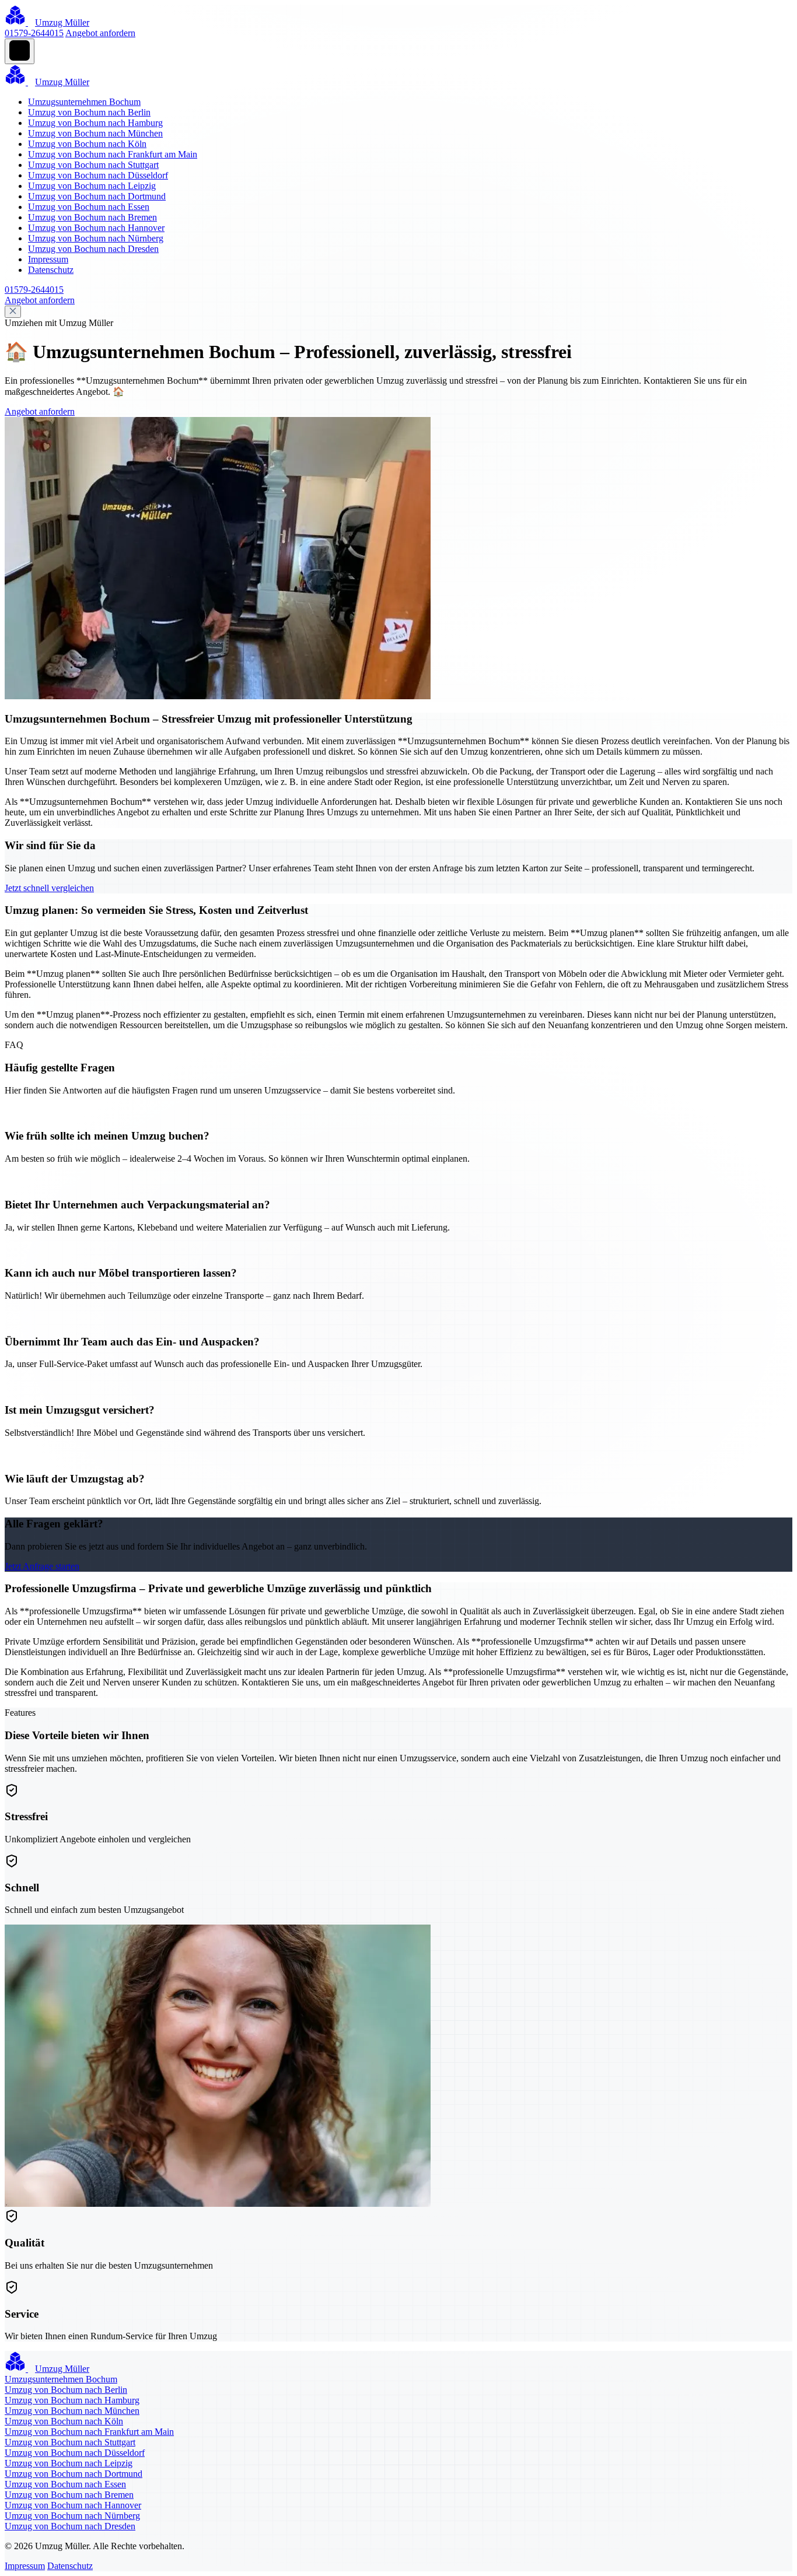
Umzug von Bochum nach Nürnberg (96, 238)
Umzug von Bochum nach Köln (87, 144)
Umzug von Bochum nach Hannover (96, 228)
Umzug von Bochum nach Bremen (92, 217)
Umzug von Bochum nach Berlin (89, 112)
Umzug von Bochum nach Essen (89, 207)
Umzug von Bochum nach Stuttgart (93, 165)
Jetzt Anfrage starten (42, 1566)
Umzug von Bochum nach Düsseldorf (98, 175)
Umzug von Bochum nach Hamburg (95, 123)
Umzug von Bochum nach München (95, 133)
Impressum (48, 259)
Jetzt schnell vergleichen (49, 888)
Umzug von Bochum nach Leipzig (92, 186)
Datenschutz (51, 270)
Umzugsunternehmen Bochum (84, 102)
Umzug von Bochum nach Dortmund (97, 196)
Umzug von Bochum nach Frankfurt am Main (113, 154)
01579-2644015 (34, 33)
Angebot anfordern (100, 33)
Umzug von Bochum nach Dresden (93, 249)
